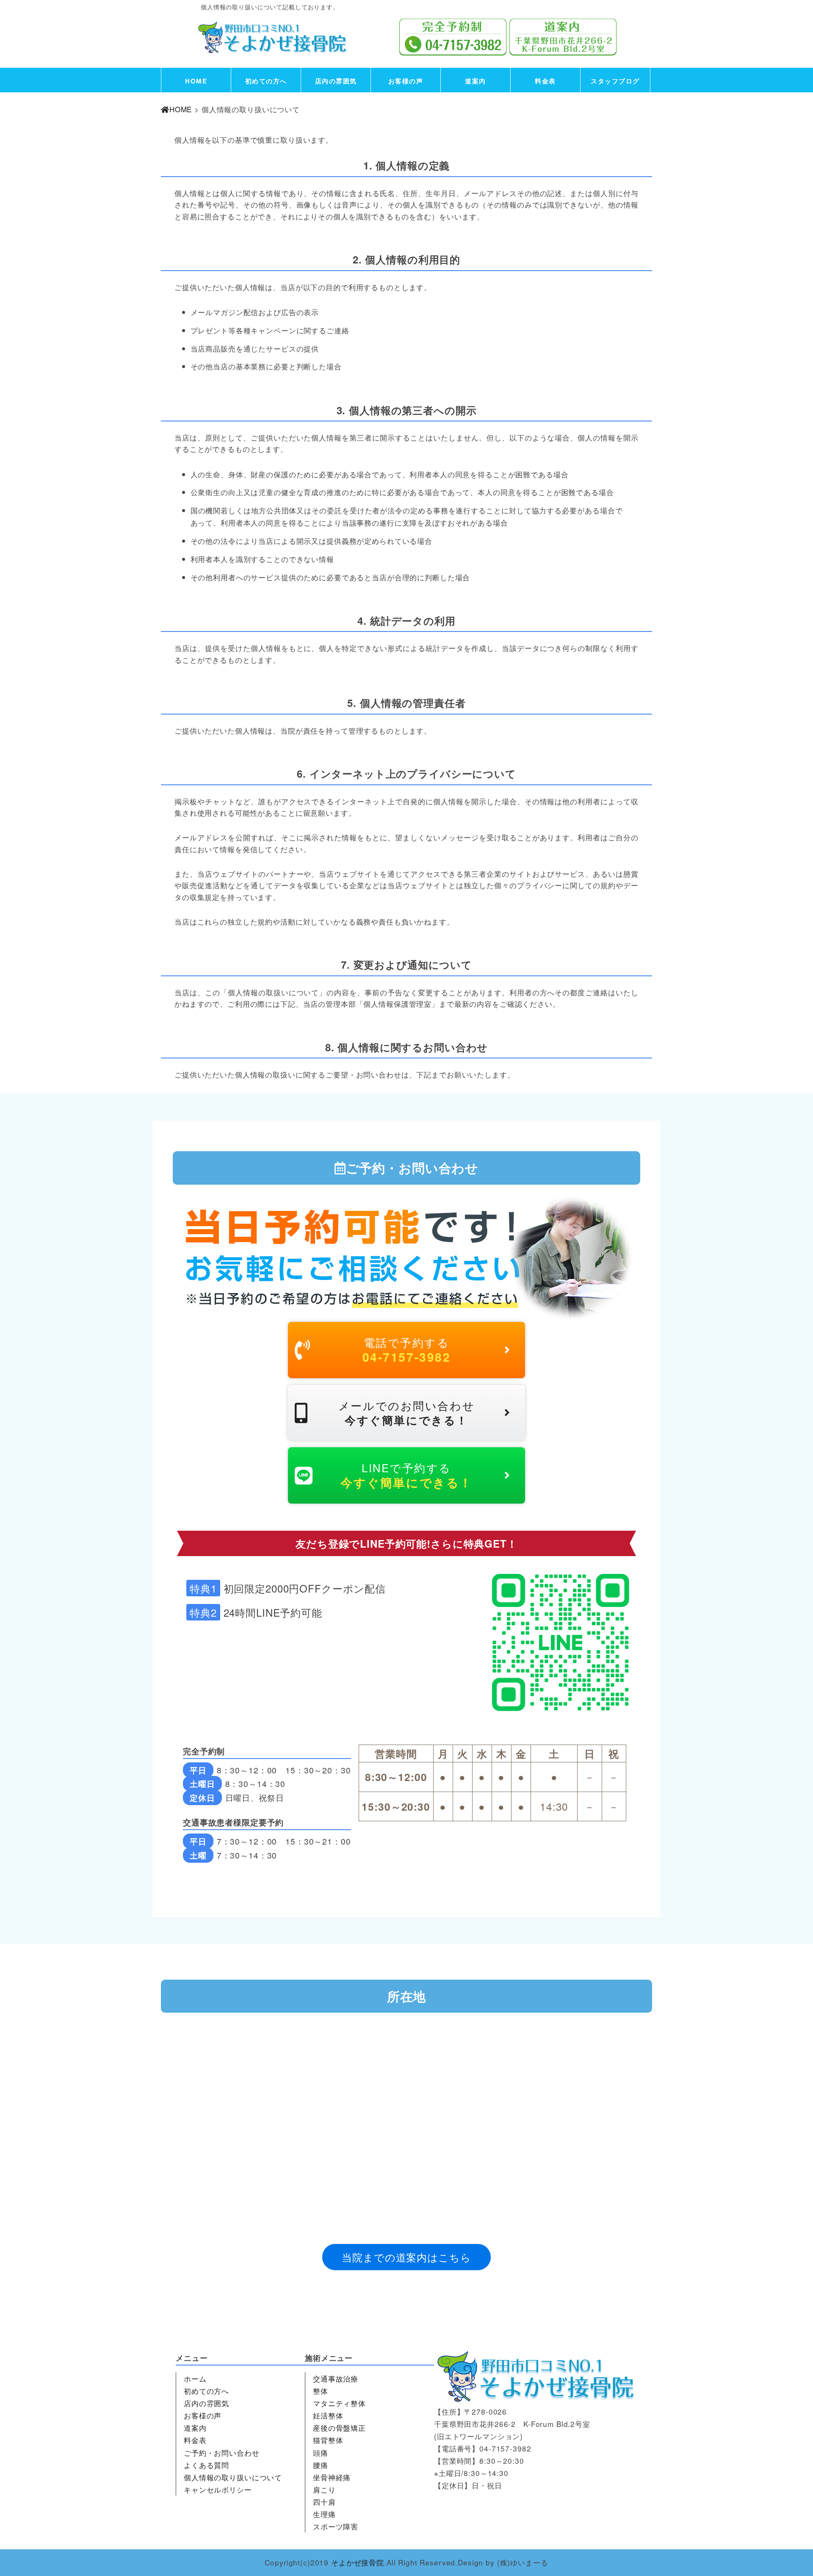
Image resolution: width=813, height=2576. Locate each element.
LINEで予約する (406, 1475)
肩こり (324, 2489)
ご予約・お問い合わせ (222, 2453)
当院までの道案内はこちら (406, 2257)
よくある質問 (206, 2465)
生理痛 (324, 2514)
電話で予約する (407, 1350)
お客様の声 (406, 81)
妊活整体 (328, 2415)
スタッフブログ (615, 81)
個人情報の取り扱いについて (233, 2477)
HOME (196, 81)
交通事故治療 (336, 2378)
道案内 (476, 81)
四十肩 (324, 2502)
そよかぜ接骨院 (358, 2562)
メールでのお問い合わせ (406, 1413)
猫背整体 (328, 2440)
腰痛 (321, 2465)
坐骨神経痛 (332, 2477)
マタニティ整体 (339, 2403)
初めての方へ (266, 81)
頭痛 (321, 2453)
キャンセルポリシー (218, 2489)
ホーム (195, 2378)
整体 (321, 2391)
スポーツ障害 (336, 2526)
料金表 (545, 81)
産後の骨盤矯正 (339, 2428)
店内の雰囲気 (336, 81)
